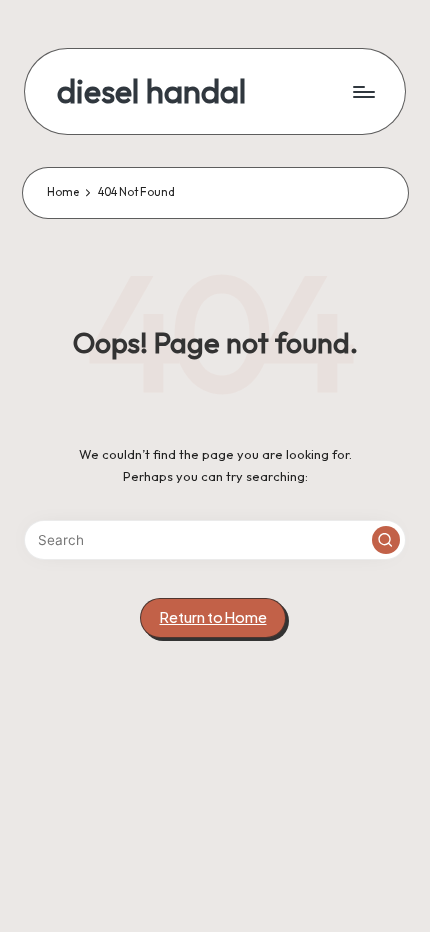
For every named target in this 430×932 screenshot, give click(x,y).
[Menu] (363, 91)
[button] (386, 540)
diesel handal (151, 91)
